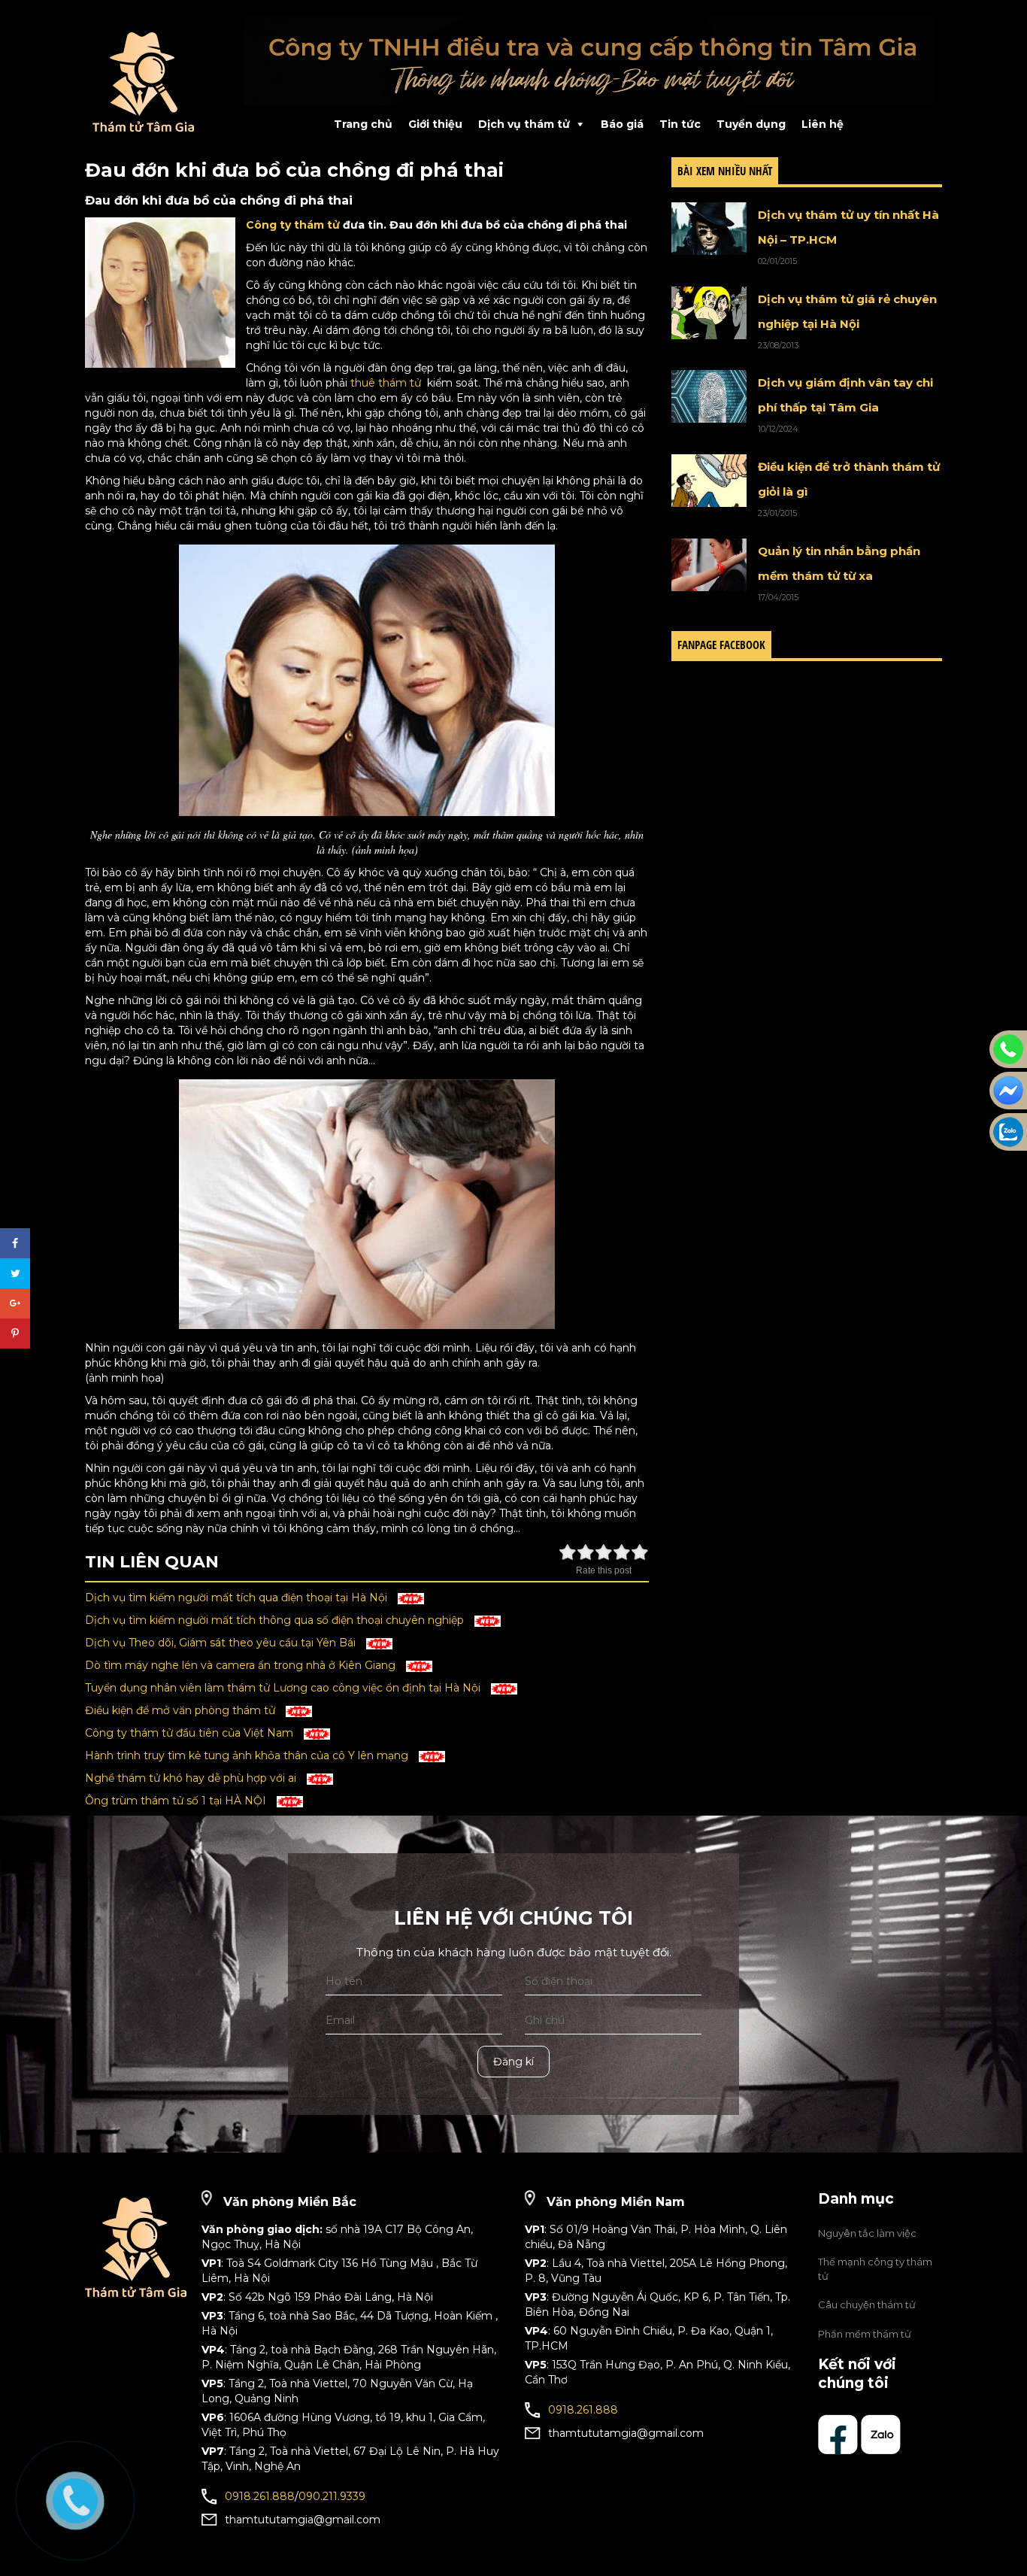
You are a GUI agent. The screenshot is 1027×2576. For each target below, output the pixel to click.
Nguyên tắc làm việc (867, 2233)
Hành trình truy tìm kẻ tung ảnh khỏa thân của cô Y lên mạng (248, 1755)
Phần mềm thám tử (865, 2334)
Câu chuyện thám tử (867, 2304)
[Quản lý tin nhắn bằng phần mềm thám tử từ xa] (709, 565)
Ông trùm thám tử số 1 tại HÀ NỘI (177, 1801)
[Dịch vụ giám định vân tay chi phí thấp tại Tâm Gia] (709, 396)
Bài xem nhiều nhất (725, 171)
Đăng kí (513, 2062)
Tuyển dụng (751, 124)
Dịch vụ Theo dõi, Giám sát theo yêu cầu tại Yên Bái (222, 1643)
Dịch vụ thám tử (524, 124)
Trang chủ (363, 124)
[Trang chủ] (153, 82)
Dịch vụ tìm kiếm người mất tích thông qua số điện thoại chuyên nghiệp (276, 1620)
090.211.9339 (332, 2496)
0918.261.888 (260, 2496)
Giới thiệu (435, 124)
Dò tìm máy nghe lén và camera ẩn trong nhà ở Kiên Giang (242, 1665)
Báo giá (622, 124)
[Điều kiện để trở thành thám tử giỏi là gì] (709, 481)
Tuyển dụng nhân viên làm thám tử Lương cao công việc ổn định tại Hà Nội (284, 1688)
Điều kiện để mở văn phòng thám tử (182, 1710)
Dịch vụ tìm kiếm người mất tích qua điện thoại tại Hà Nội (238, 1597)
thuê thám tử (386, 383)
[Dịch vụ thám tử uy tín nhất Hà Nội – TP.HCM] (709, 229)
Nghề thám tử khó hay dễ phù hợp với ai (192, 1778)
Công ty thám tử (293, 225)
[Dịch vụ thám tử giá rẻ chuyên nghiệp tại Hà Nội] (709, 313)
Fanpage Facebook (721, 645)
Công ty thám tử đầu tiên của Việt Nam (191, 1733)
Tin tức (680, 124)
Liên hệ (823, 124)
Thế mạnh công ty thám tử (875, 2269)
